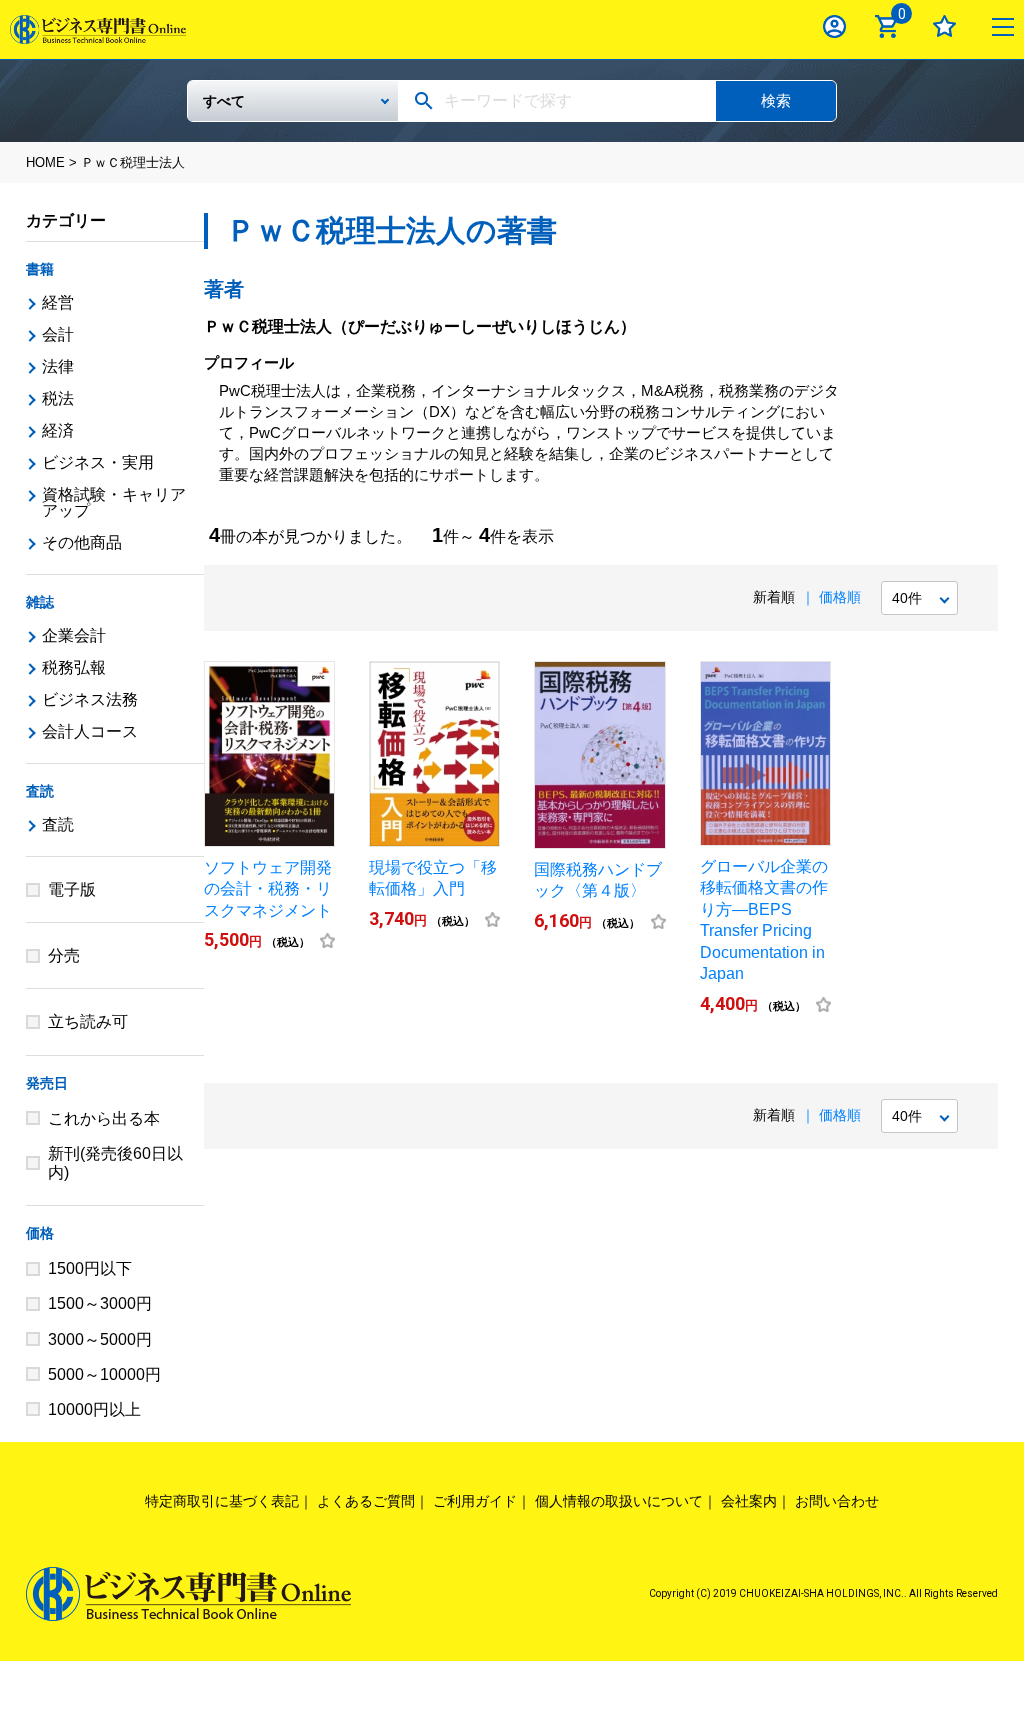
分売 (64, 955)
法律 (58, 366)
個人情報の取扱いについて (619, 1501)
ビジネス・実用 (98, 462)
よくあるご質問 (366, 1501)
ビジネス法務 (90, 699)
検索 (776, 100)
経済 (58, 430)
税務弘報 (74, 667)
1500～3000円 (100, 1303)
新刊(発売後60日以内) (115, 1163)
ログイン (834, 26)
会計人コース (90, 731)
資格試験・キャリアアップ (114, 502)
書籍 (40, 269)
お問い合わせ (837, 1501)
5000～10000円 (104, 1374)
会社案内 (749, 1501)
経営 (58, 302)
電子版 (72, 889)
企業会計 (74, 635)
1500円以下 (90, 1268)
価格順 (840, 597)
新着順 (774, 597)
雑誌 (40, 602)
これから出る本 (104, 1118)
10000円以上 (94, 1409)
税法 (58, 398)
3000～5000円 (100, 1339)
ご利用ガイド (475, 1501)
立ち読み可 (88, 1021)
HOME (45, 162)
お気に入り (944, 26)
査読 (40, 791)
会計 (58, 334)
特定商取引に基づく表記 (222, 1501)
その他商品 (82, 542)
